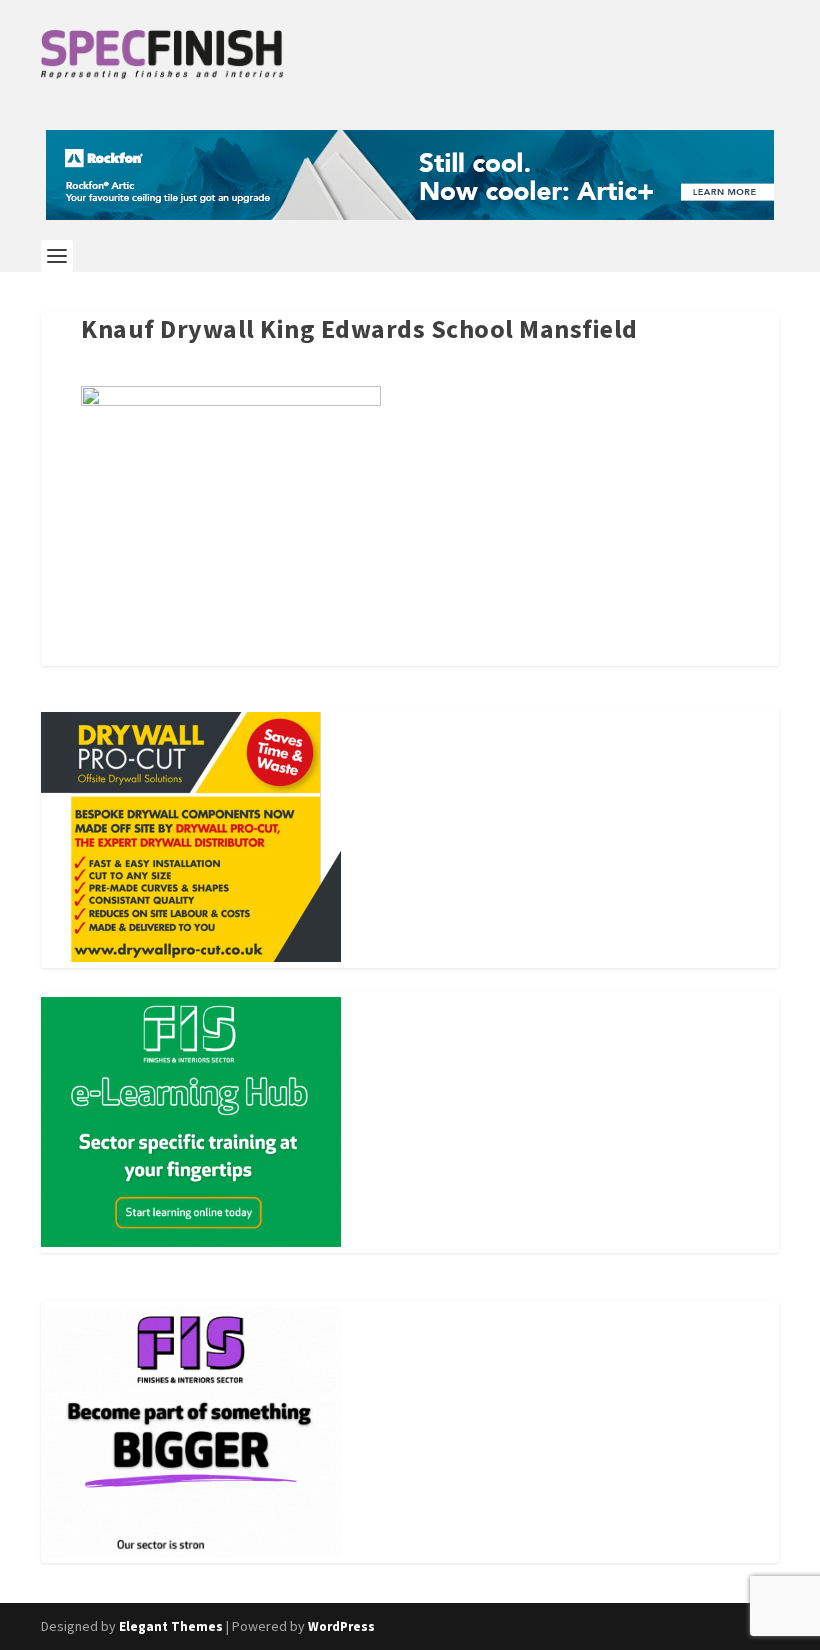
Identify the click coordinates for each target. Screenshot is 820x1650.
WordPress (341, 1626)
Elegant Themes (171, 1626)
